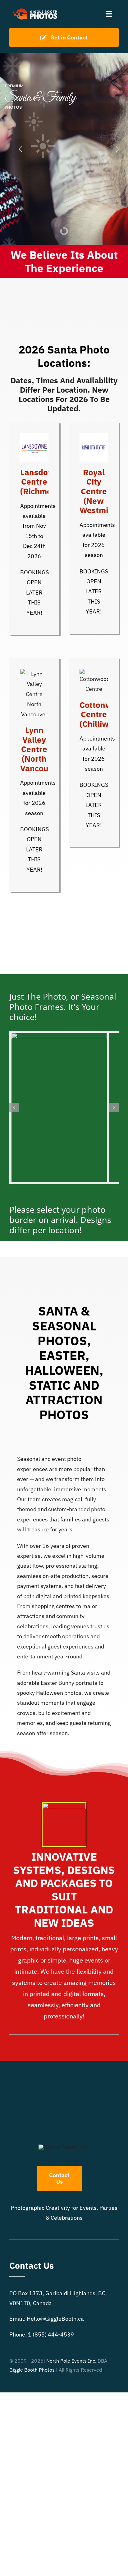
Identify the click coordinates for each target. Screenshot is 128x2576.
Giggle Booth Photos (32, 2370)
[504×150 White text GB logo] (36, 9)
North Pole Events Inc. (71, 2361)
